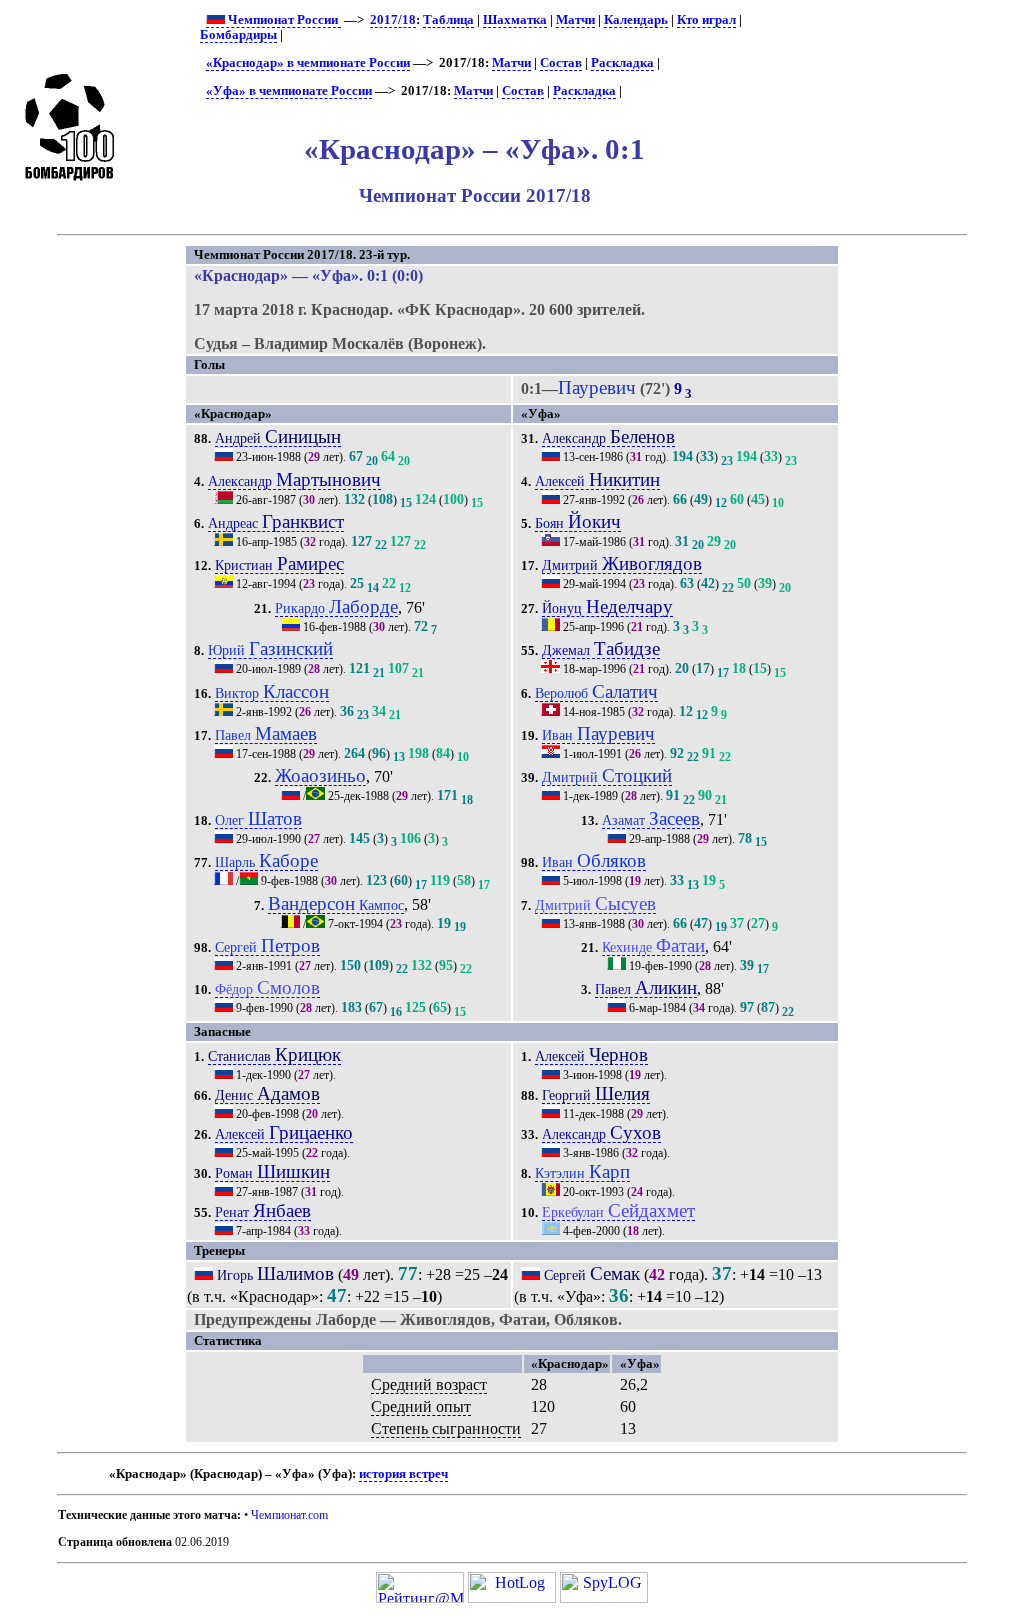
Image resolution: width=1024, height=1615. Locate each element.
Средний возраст (429, 1384)
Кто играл (706, 20)
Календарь (636, 20)
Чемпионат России (283, 20)
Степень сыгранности (446, 1428)
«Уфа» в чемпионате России (289, 91)
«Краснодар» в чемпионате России (308, 63)
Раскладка (622, 63)
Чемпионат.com (289, 1515)
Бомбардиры (238, 35)
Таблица (448, 20)
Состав (561, 63)
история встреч (403, 1474)
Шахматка (515, 20)
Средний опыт (421, 1406)
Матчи (575, 20)
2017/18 (393, 20)
